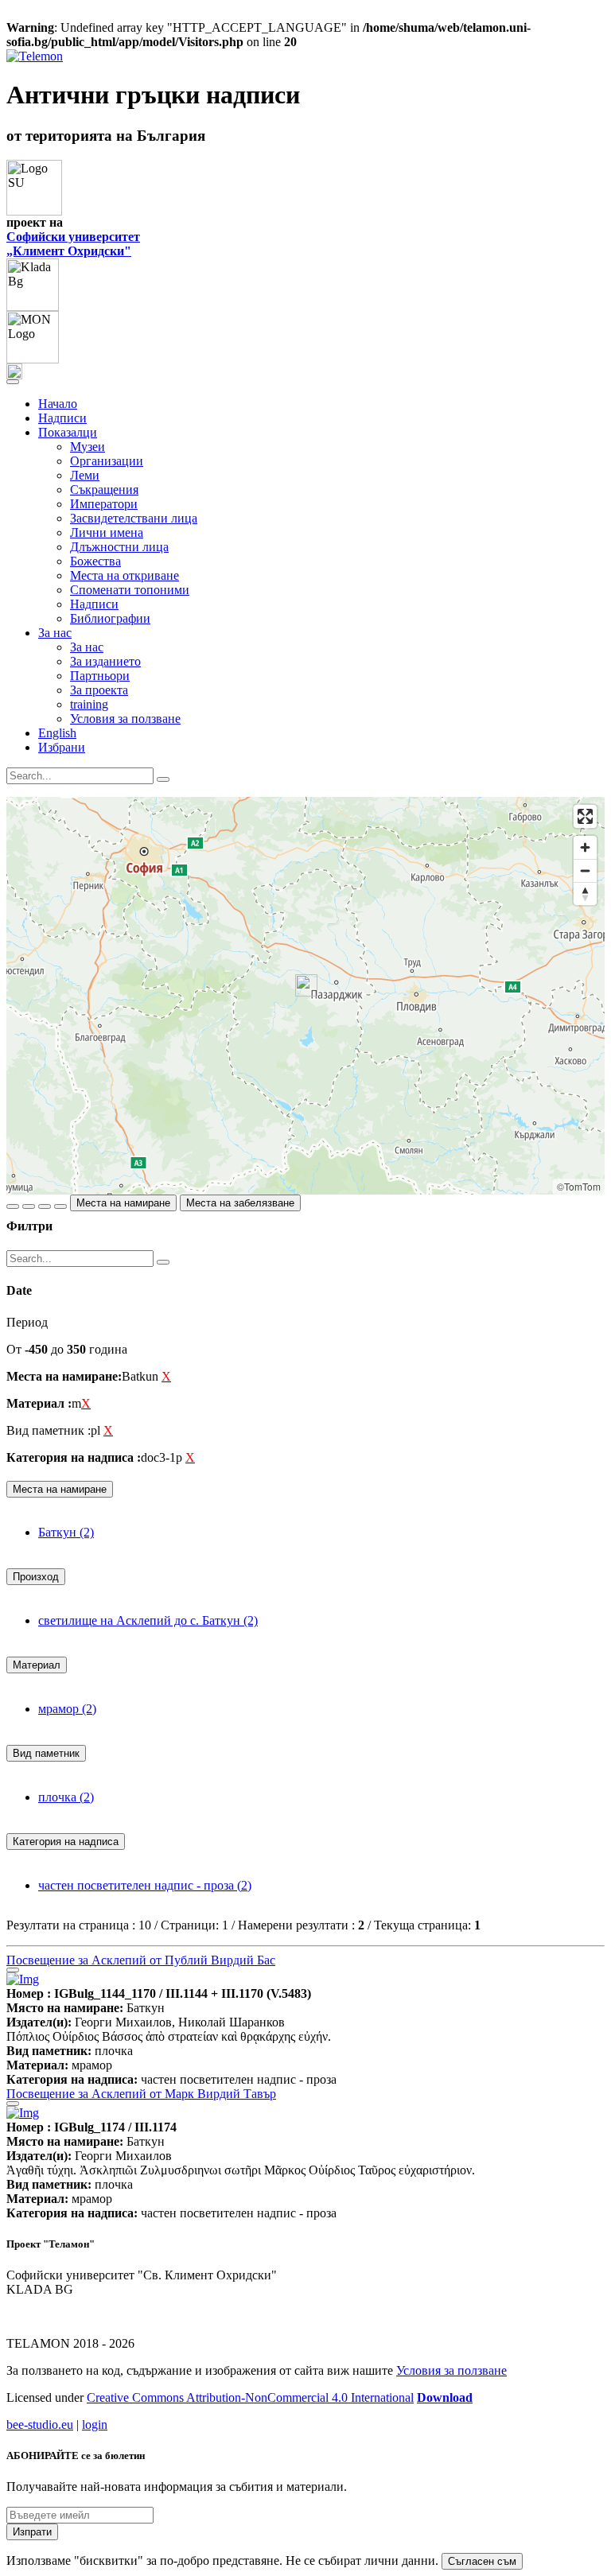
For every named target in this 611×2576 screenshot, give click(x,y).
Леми (85, 475)
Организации (107, 461)
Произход (36, 1577)
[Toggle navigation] (13, 382)
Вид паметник (46, 1753)
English (57, 733)
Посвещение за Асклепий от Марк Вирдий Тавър (141, 2094)
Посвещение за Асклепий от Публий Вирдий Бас (141, 1960)
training (89, 704)
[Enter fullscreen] (585, 816)
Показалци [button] (68, 432)
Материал (37, 1665)
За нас (87, 647)
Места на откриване (125, 575)
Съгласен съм (482, 2561)
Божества (95, 561)
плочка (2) (66, 1797)
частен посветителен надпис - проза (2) (145, 1885)
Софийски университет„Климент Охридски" (73, 244)
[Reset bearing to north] (585, 894)
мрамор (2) (67, 1709)
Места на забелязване (240, 1203)
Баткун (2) (66, 1532)
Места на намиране (123, 1203)
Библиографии (110, 618)
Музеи (88, 447)
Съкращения (104, 490)
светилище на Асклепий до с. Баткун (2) (148, 1620)
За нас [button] (55, 633)
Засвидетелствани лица (134, 518)
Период (27, 1322)
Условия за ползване (125, 719)
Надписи (62, 418)
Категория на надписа (66, 1842)
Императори (104, 504)
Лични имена (107, 532)
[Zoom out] (585, 870)
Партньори (100, 676)
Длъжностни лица (119, 547)
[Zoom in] (585, 847)
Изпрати (32, 2532)
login (95, 2424)
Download (445, 2397)
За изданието (105, 661)
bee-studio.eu (40, 2424)
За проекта (99, 690)
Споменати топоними (130, 590)
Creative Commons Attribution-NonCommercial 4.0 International (250, 2397)
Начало (58, 404)
